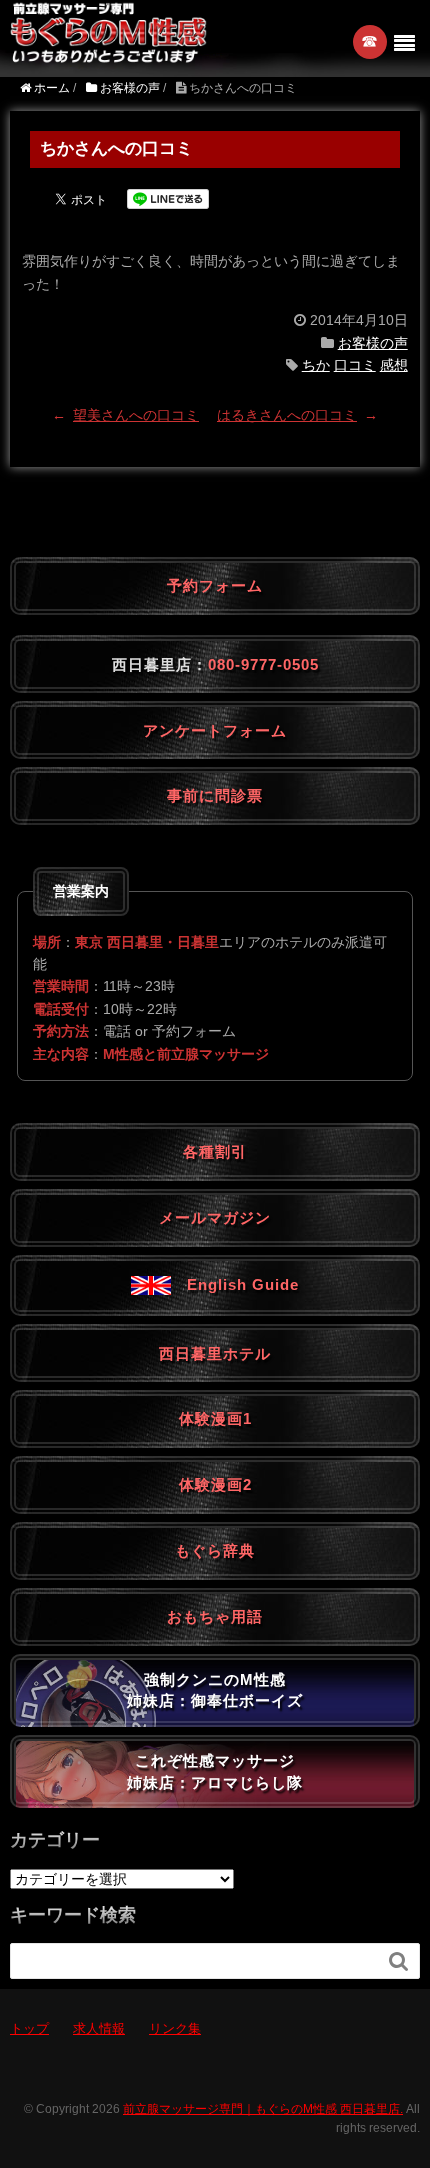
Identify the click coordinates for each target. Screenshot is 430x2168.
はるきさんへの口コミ (287, 415)
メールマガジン (215, 1217)
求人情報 (99, 2028)
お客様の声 (373, 343)
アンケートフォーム (215, 730)
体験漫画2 (215, 1484)
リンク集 (175, 2028)
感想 (394, 365)
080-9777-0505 (263, 664)
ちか (316, 365)
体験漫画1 (215, 1418)
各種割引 (215, 1151)
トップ (29, 2028)
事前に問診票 (215, 795)
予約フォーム (215, 585)
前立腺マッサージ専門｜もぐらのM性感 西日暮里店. (263, 2109)
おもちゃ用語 (215, 1616)
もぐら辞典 (215, 1550)
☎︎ (370, 41)
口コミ (355, 365)
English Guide (235, 1284)
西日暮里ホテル (215, 1353)
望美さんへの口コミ (136, 415)
